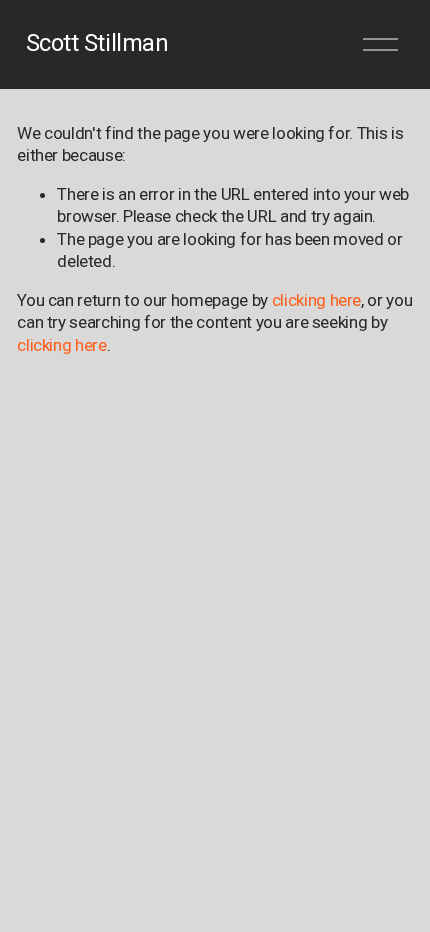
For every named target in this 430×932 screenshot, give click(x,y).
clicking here (317, 300)
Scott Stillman (97, 43)
